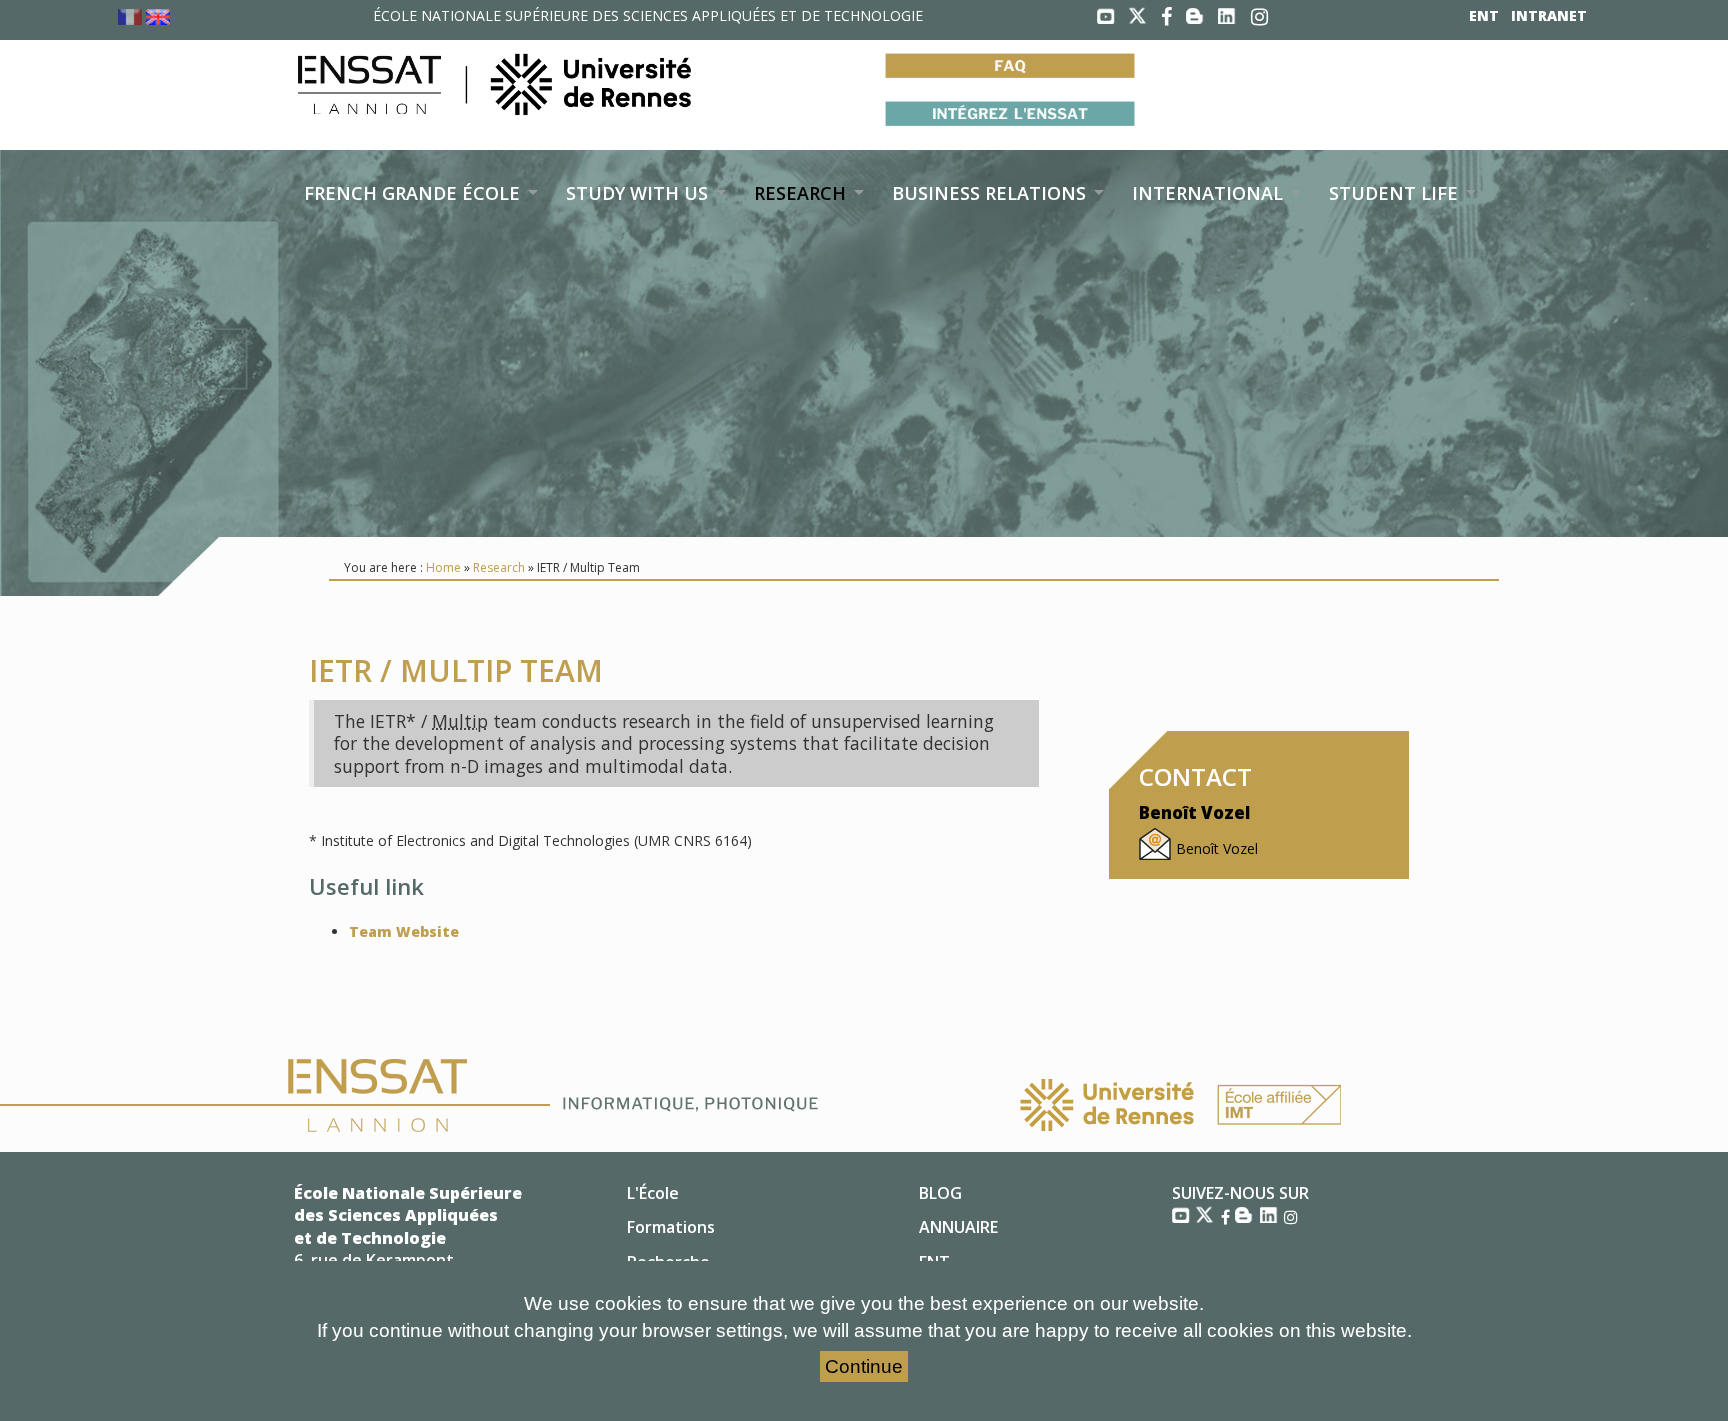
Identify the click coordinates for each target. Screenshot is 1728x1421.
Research (499, 567)
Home (443, 567)
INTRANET (1549, 15)
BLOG (940, 1193)
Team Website (404, 931)
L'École (653, 1193)
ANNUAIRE (958, 1227)
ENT (1484, 15)
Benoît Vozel (1217, 848)
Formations (671, 1227)
